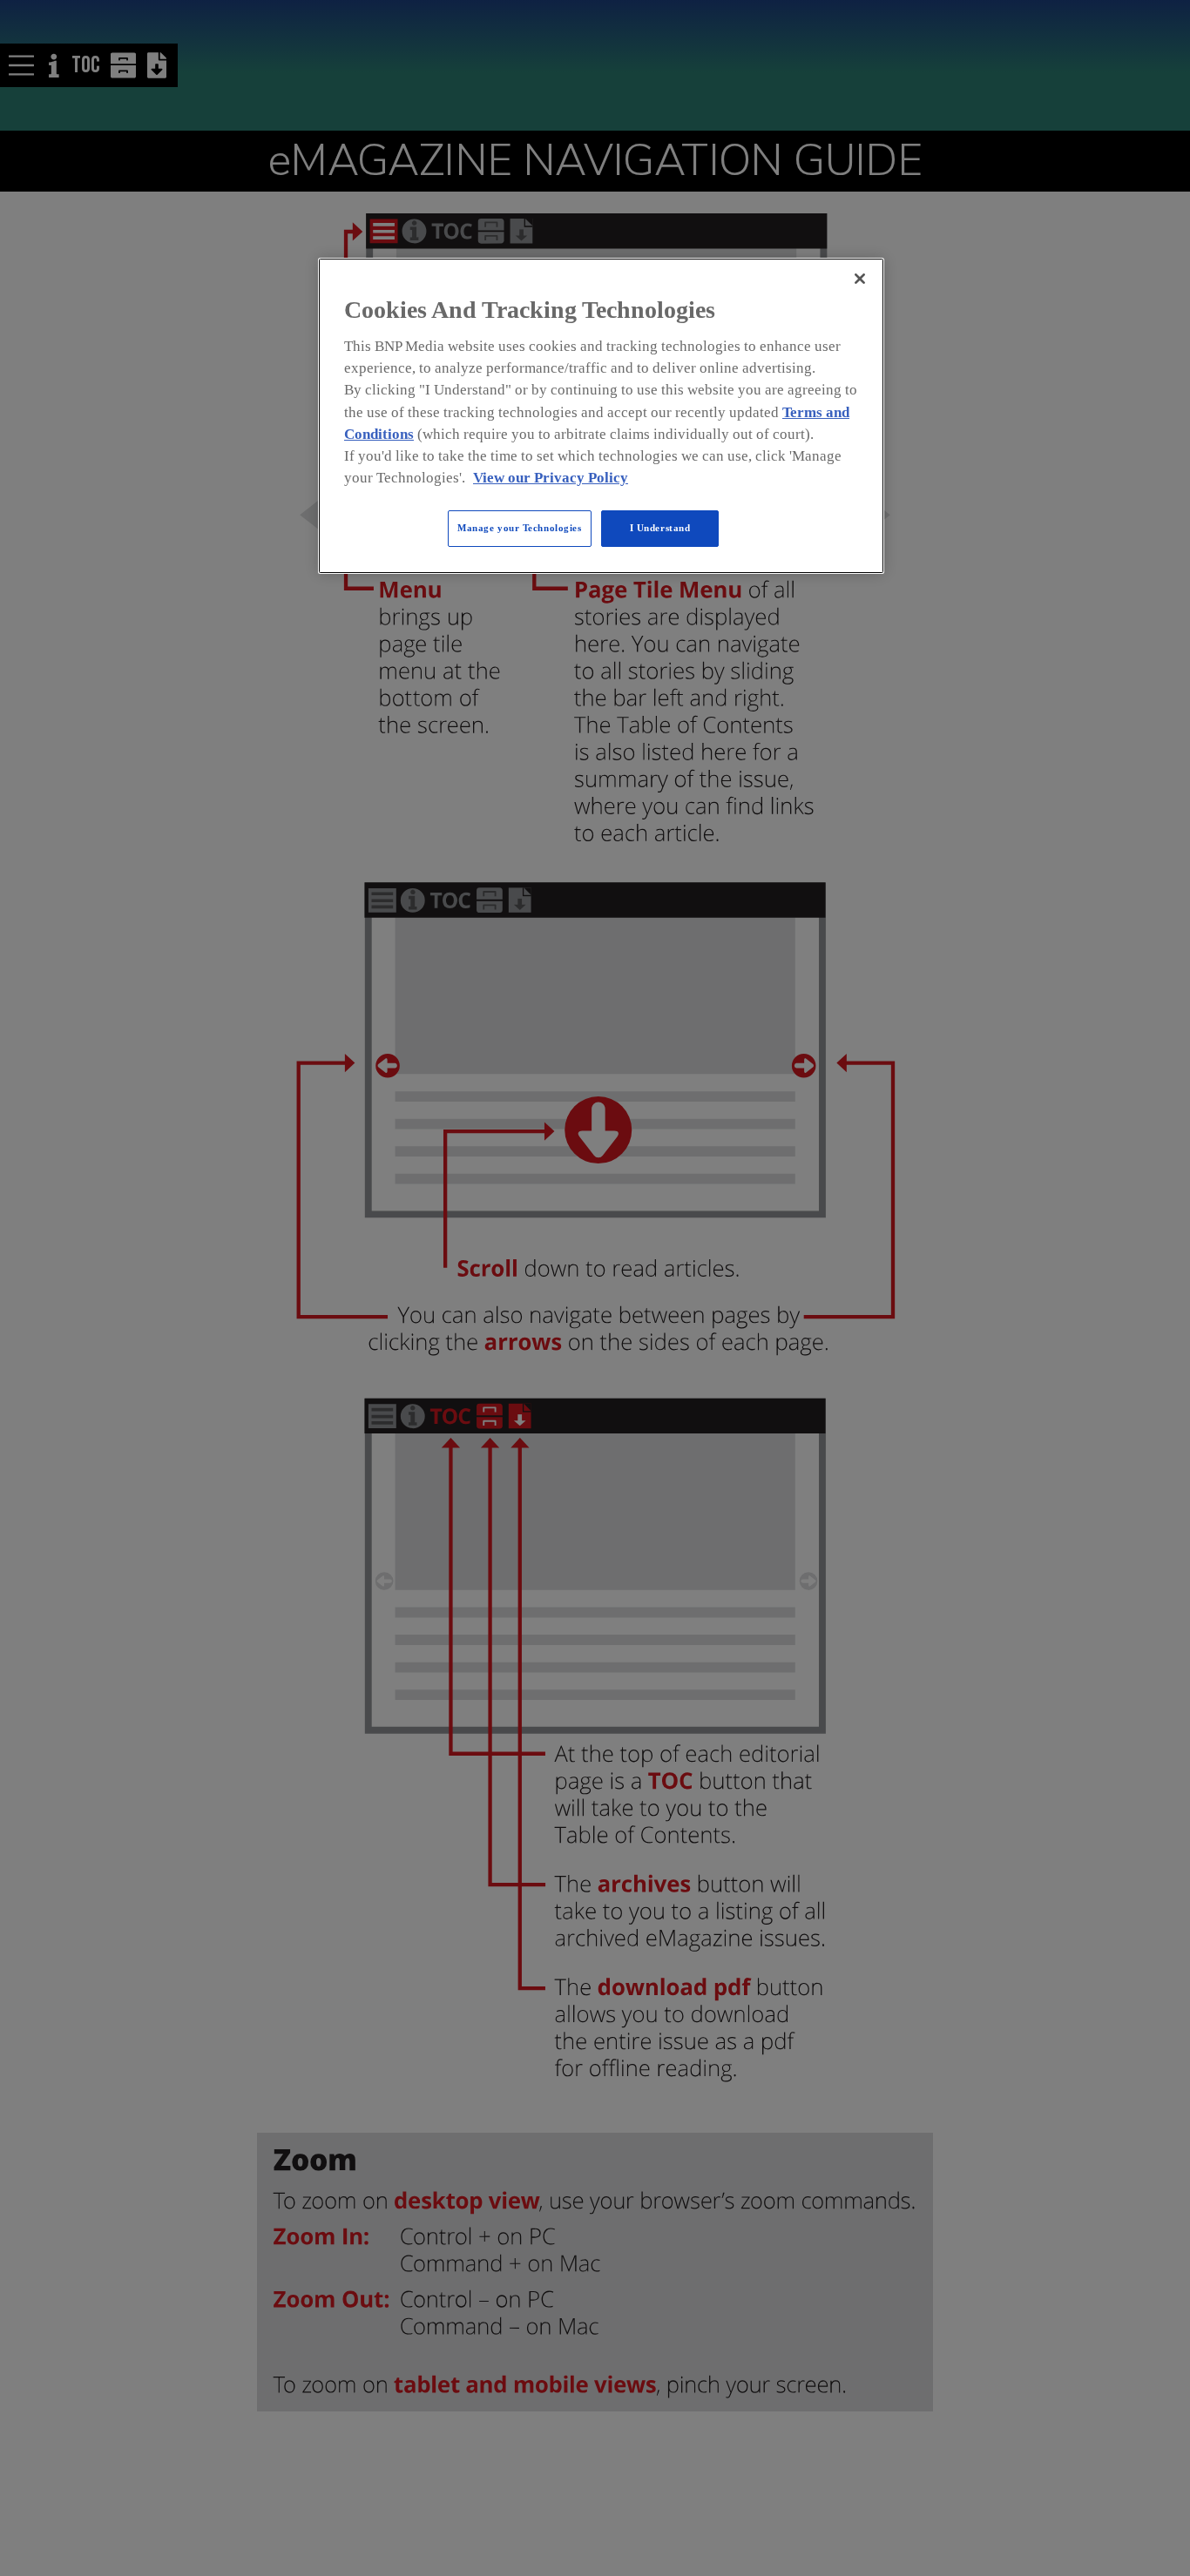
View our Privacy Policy (551, 478)
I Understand (660, 528)
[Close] (860, 279)
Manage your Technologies (520, 528)
